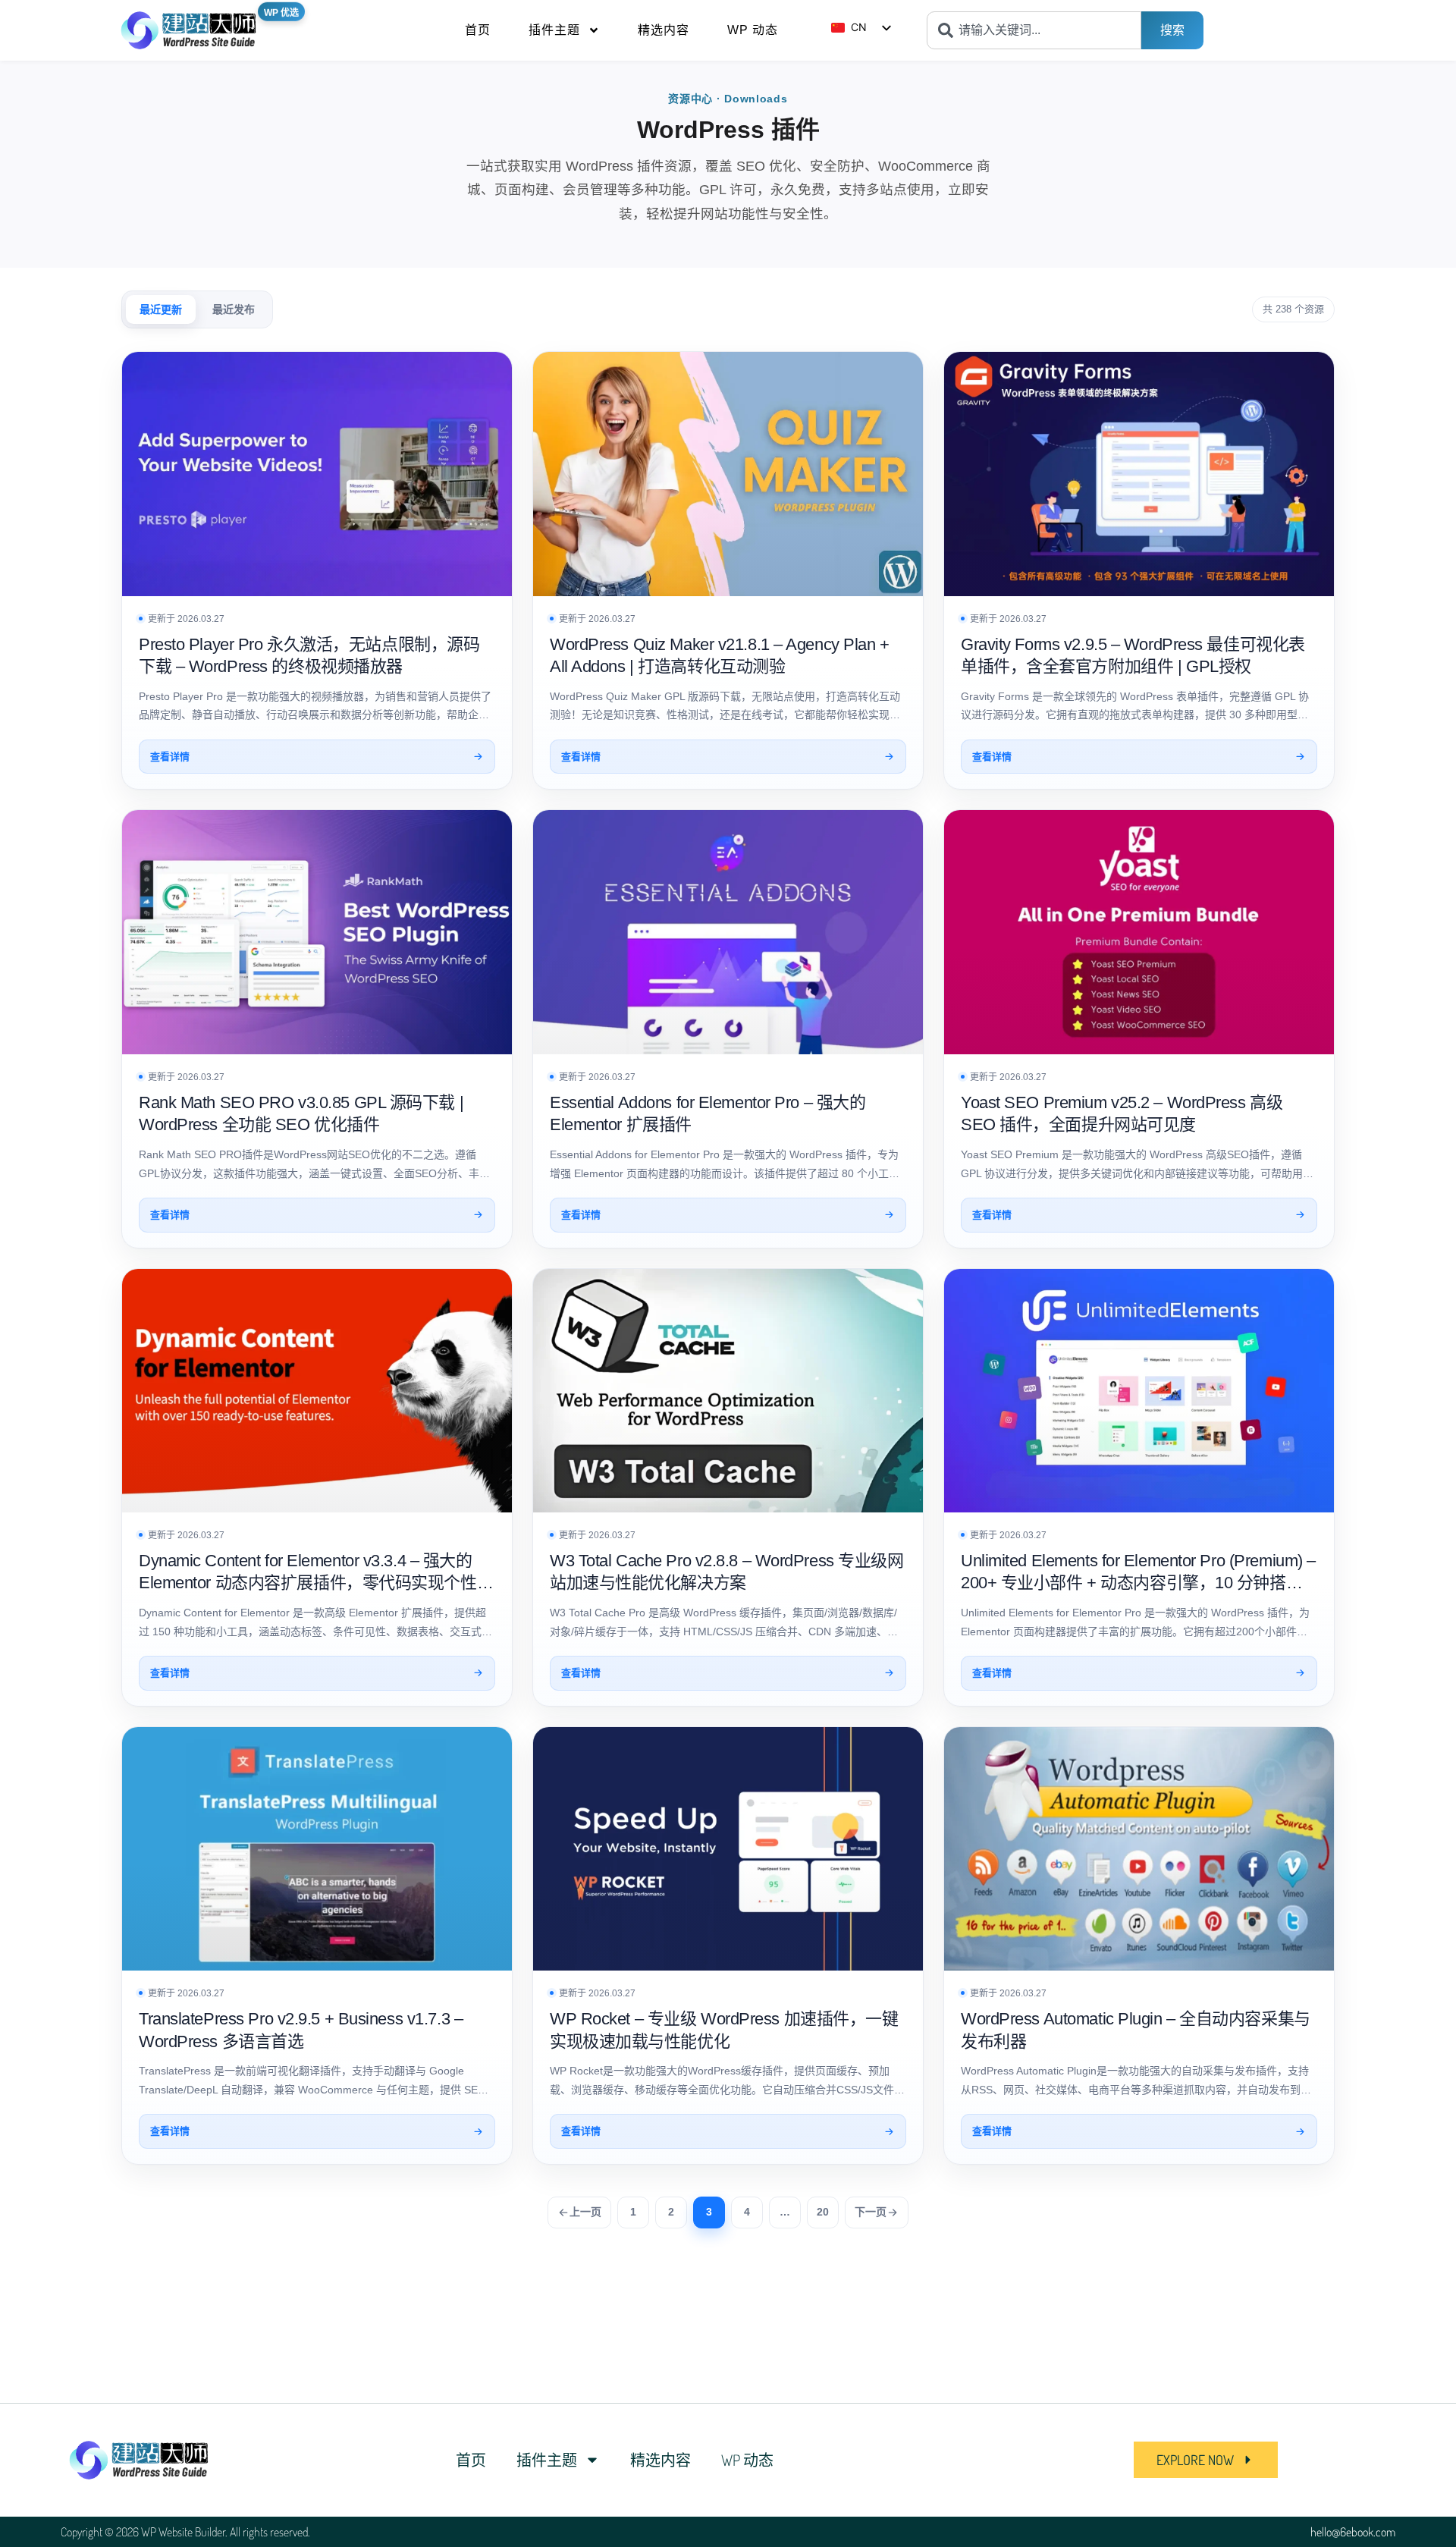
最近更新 (161, 309)
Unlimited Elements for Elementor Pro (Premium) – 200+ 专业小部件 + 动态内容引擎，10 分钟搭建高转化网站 (1138, 1583)
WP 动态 (753, 30)
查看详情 (170, 757)
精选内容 (664, 30)
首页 (478, 30)
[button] (1206, 2460)
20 (823, 2212)
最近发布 (234, 309)
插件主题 (554, 30)
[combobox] (1034, 30)
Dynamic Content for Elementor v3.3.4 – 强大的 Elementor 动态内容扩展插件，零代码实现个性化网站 (316, 1583)
